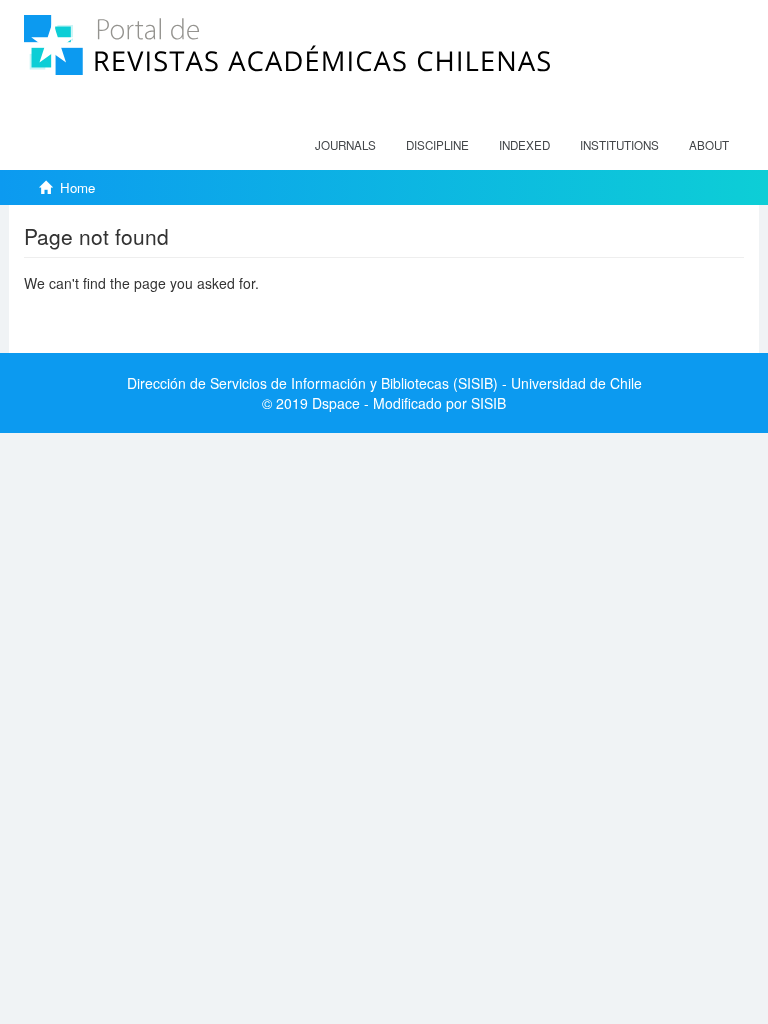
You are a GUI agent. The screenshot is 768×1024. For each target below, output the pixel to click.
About (709, 145)
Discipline (437, 145)
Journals (345, 145)
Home (77, 187)
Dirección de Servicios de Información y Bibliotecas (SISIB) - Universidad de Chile (384, 383)
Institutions (619, 145)
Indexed (524, 145)
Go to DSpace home (88, 313)
